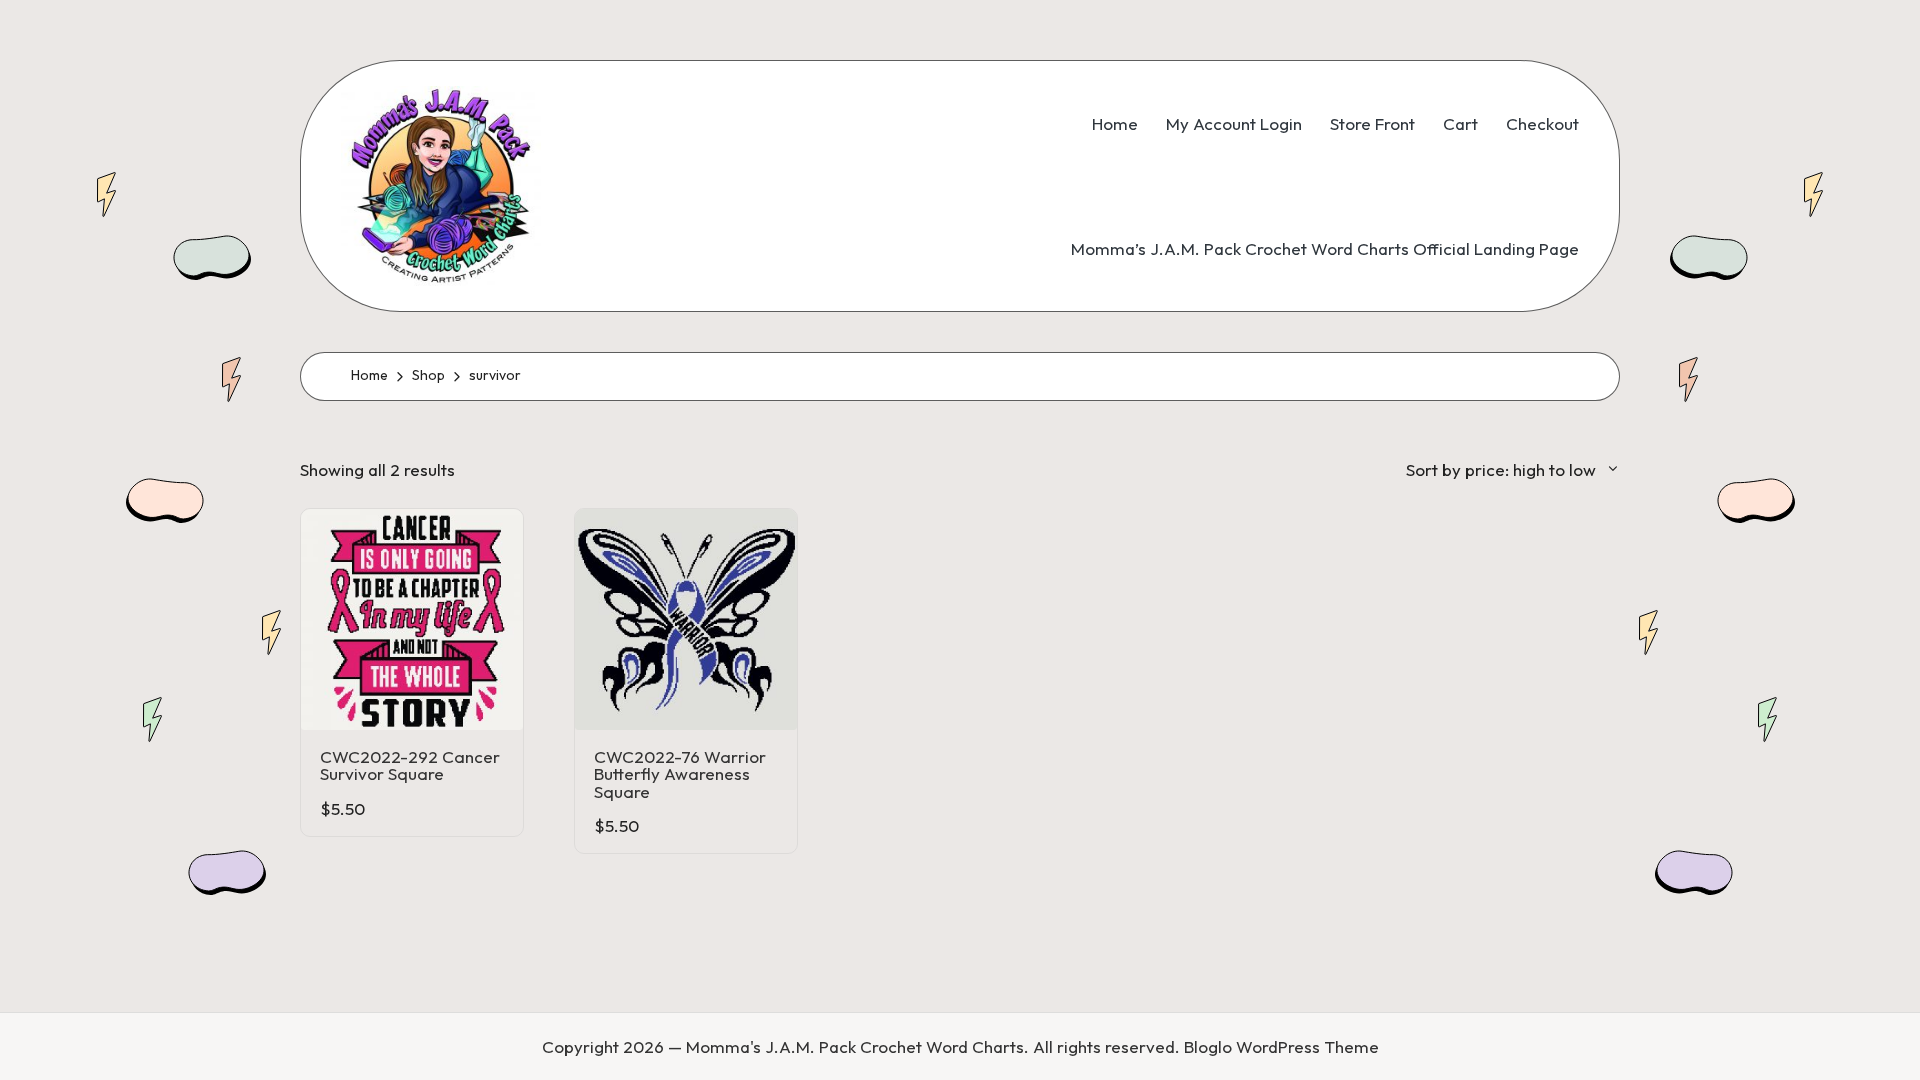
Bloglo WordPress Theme (1281, 1046)
